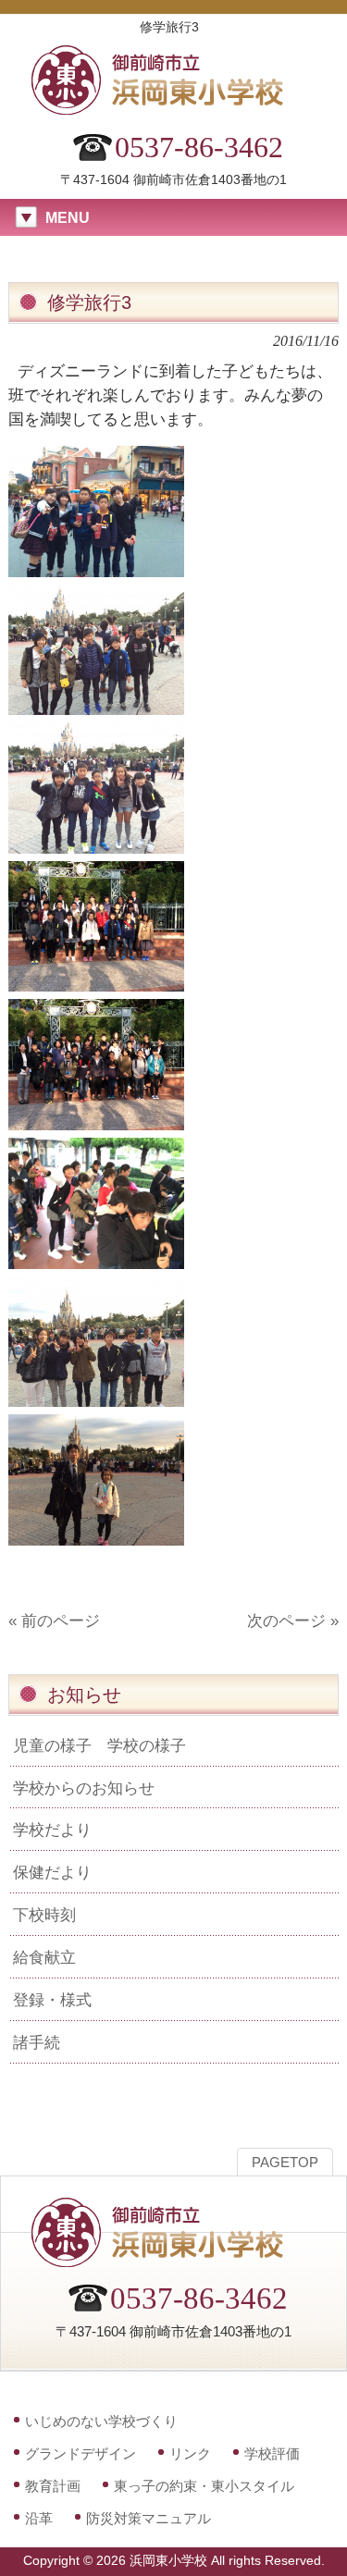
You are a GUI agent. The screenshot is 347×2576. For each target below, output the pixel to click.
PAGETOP (285, 2163)
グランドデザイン (81, 2453)
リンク (190, 2453)
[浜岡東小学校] (174, 109)
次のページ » (293, 1621)
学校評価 (272, 2453)
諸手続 (37, 2042)
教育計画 (53, 2486)
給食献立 (44, 1957)
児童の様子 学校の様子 (99, 1745)
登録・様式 (52, 2000)
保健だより (52, 1872)
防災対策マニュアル (149, 2518)
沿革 (39, 2518)
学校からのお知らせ (84, 1788)
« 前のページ (54, 1621)
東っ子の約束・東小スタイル (204, 2486)
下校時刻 (44, 1915)
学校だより (52, 1830)
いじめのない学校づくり (101, 2421)
